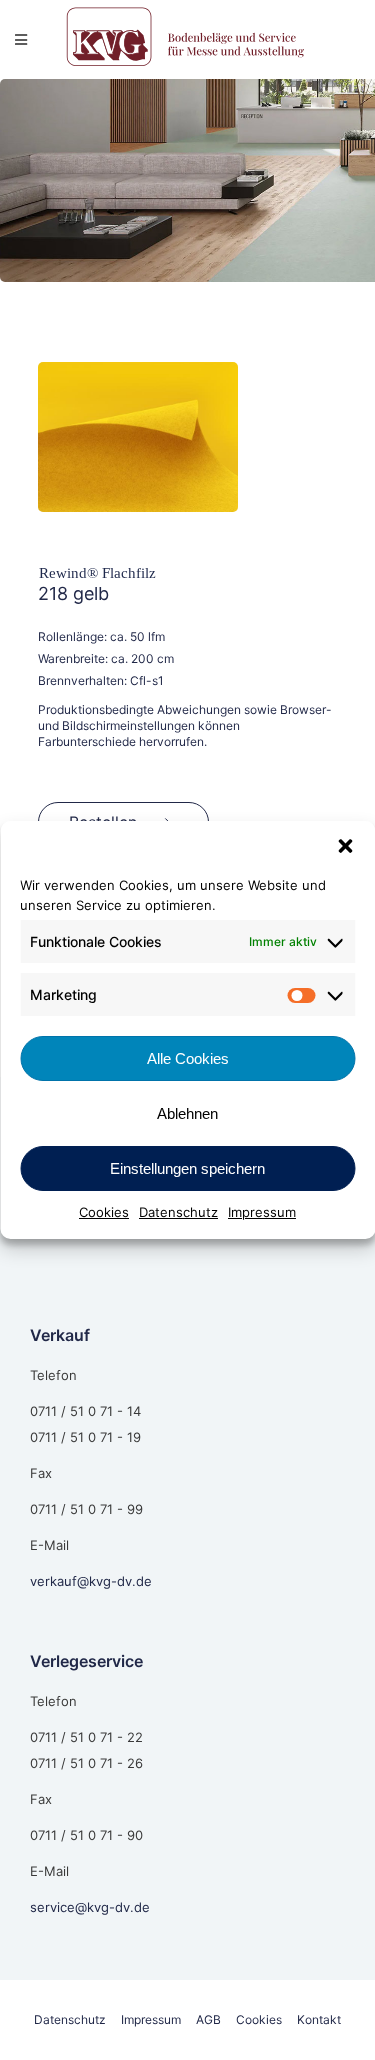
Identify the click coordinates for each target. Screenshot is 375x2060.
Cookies (104, 1212)
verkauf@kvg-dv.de (91, 1581)
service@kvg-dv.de (90, 1907)
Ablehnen (187, 1113)
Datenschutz (178, 1212)
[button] (345, 846)
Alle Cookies (188, 1058)
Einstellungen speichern (187, 1168)
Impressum (262, 1212)
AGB (208, 2019)
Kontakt (319, 2019)
